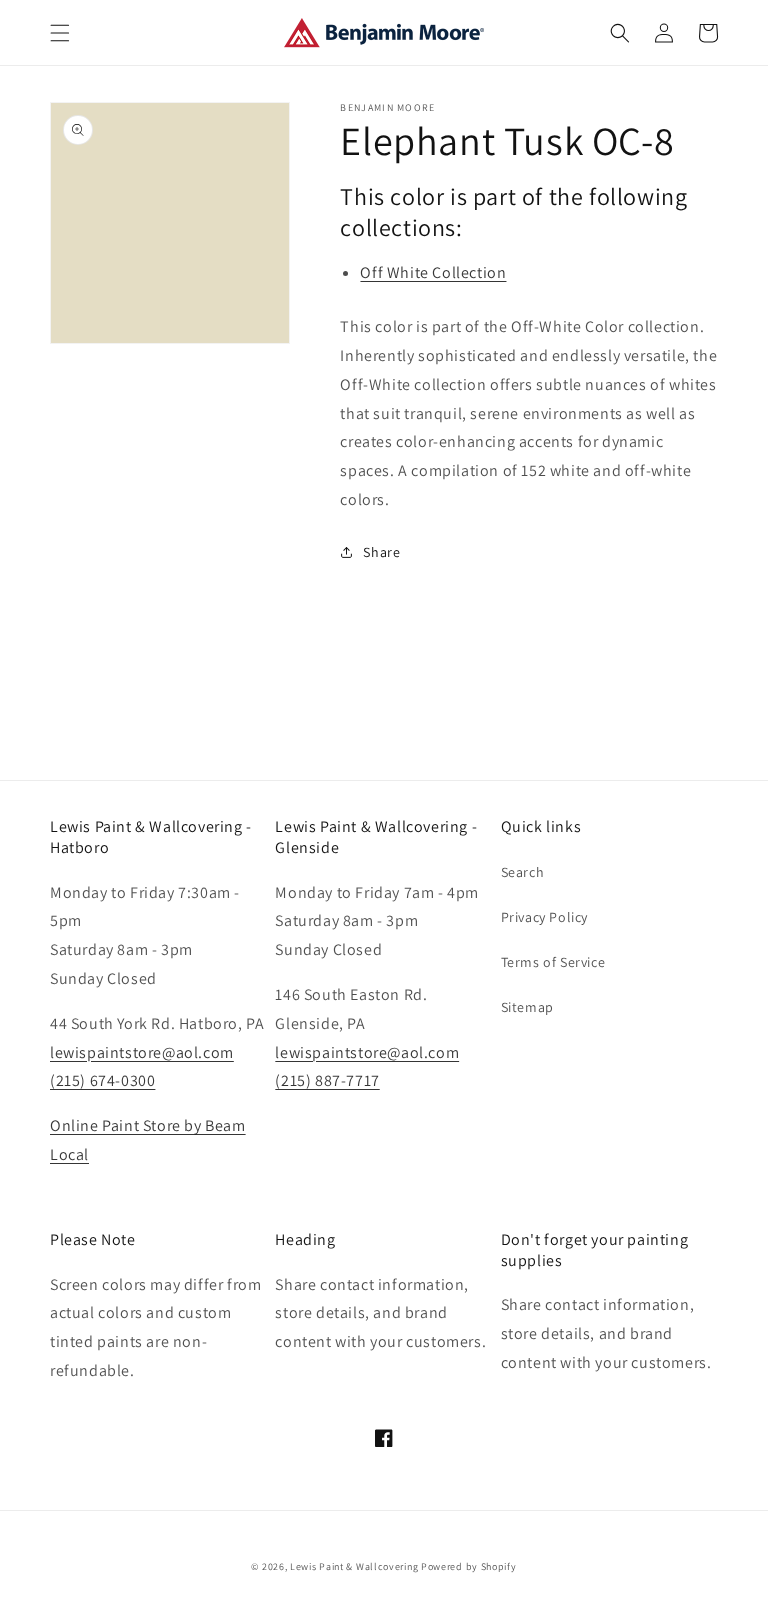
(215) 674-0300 (102, 1080)
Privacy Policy (544, 917)
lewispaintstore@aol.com (142, 1052)
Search (523, 872)
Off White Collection (433, 272)
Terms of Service (553, 962)
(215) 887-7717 (327, 1080)
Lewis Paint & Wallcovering (354, 1566)
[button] (60, 33)
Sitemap (527, 1007)
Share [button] (381, 552)
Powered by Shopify (469, 1566)
